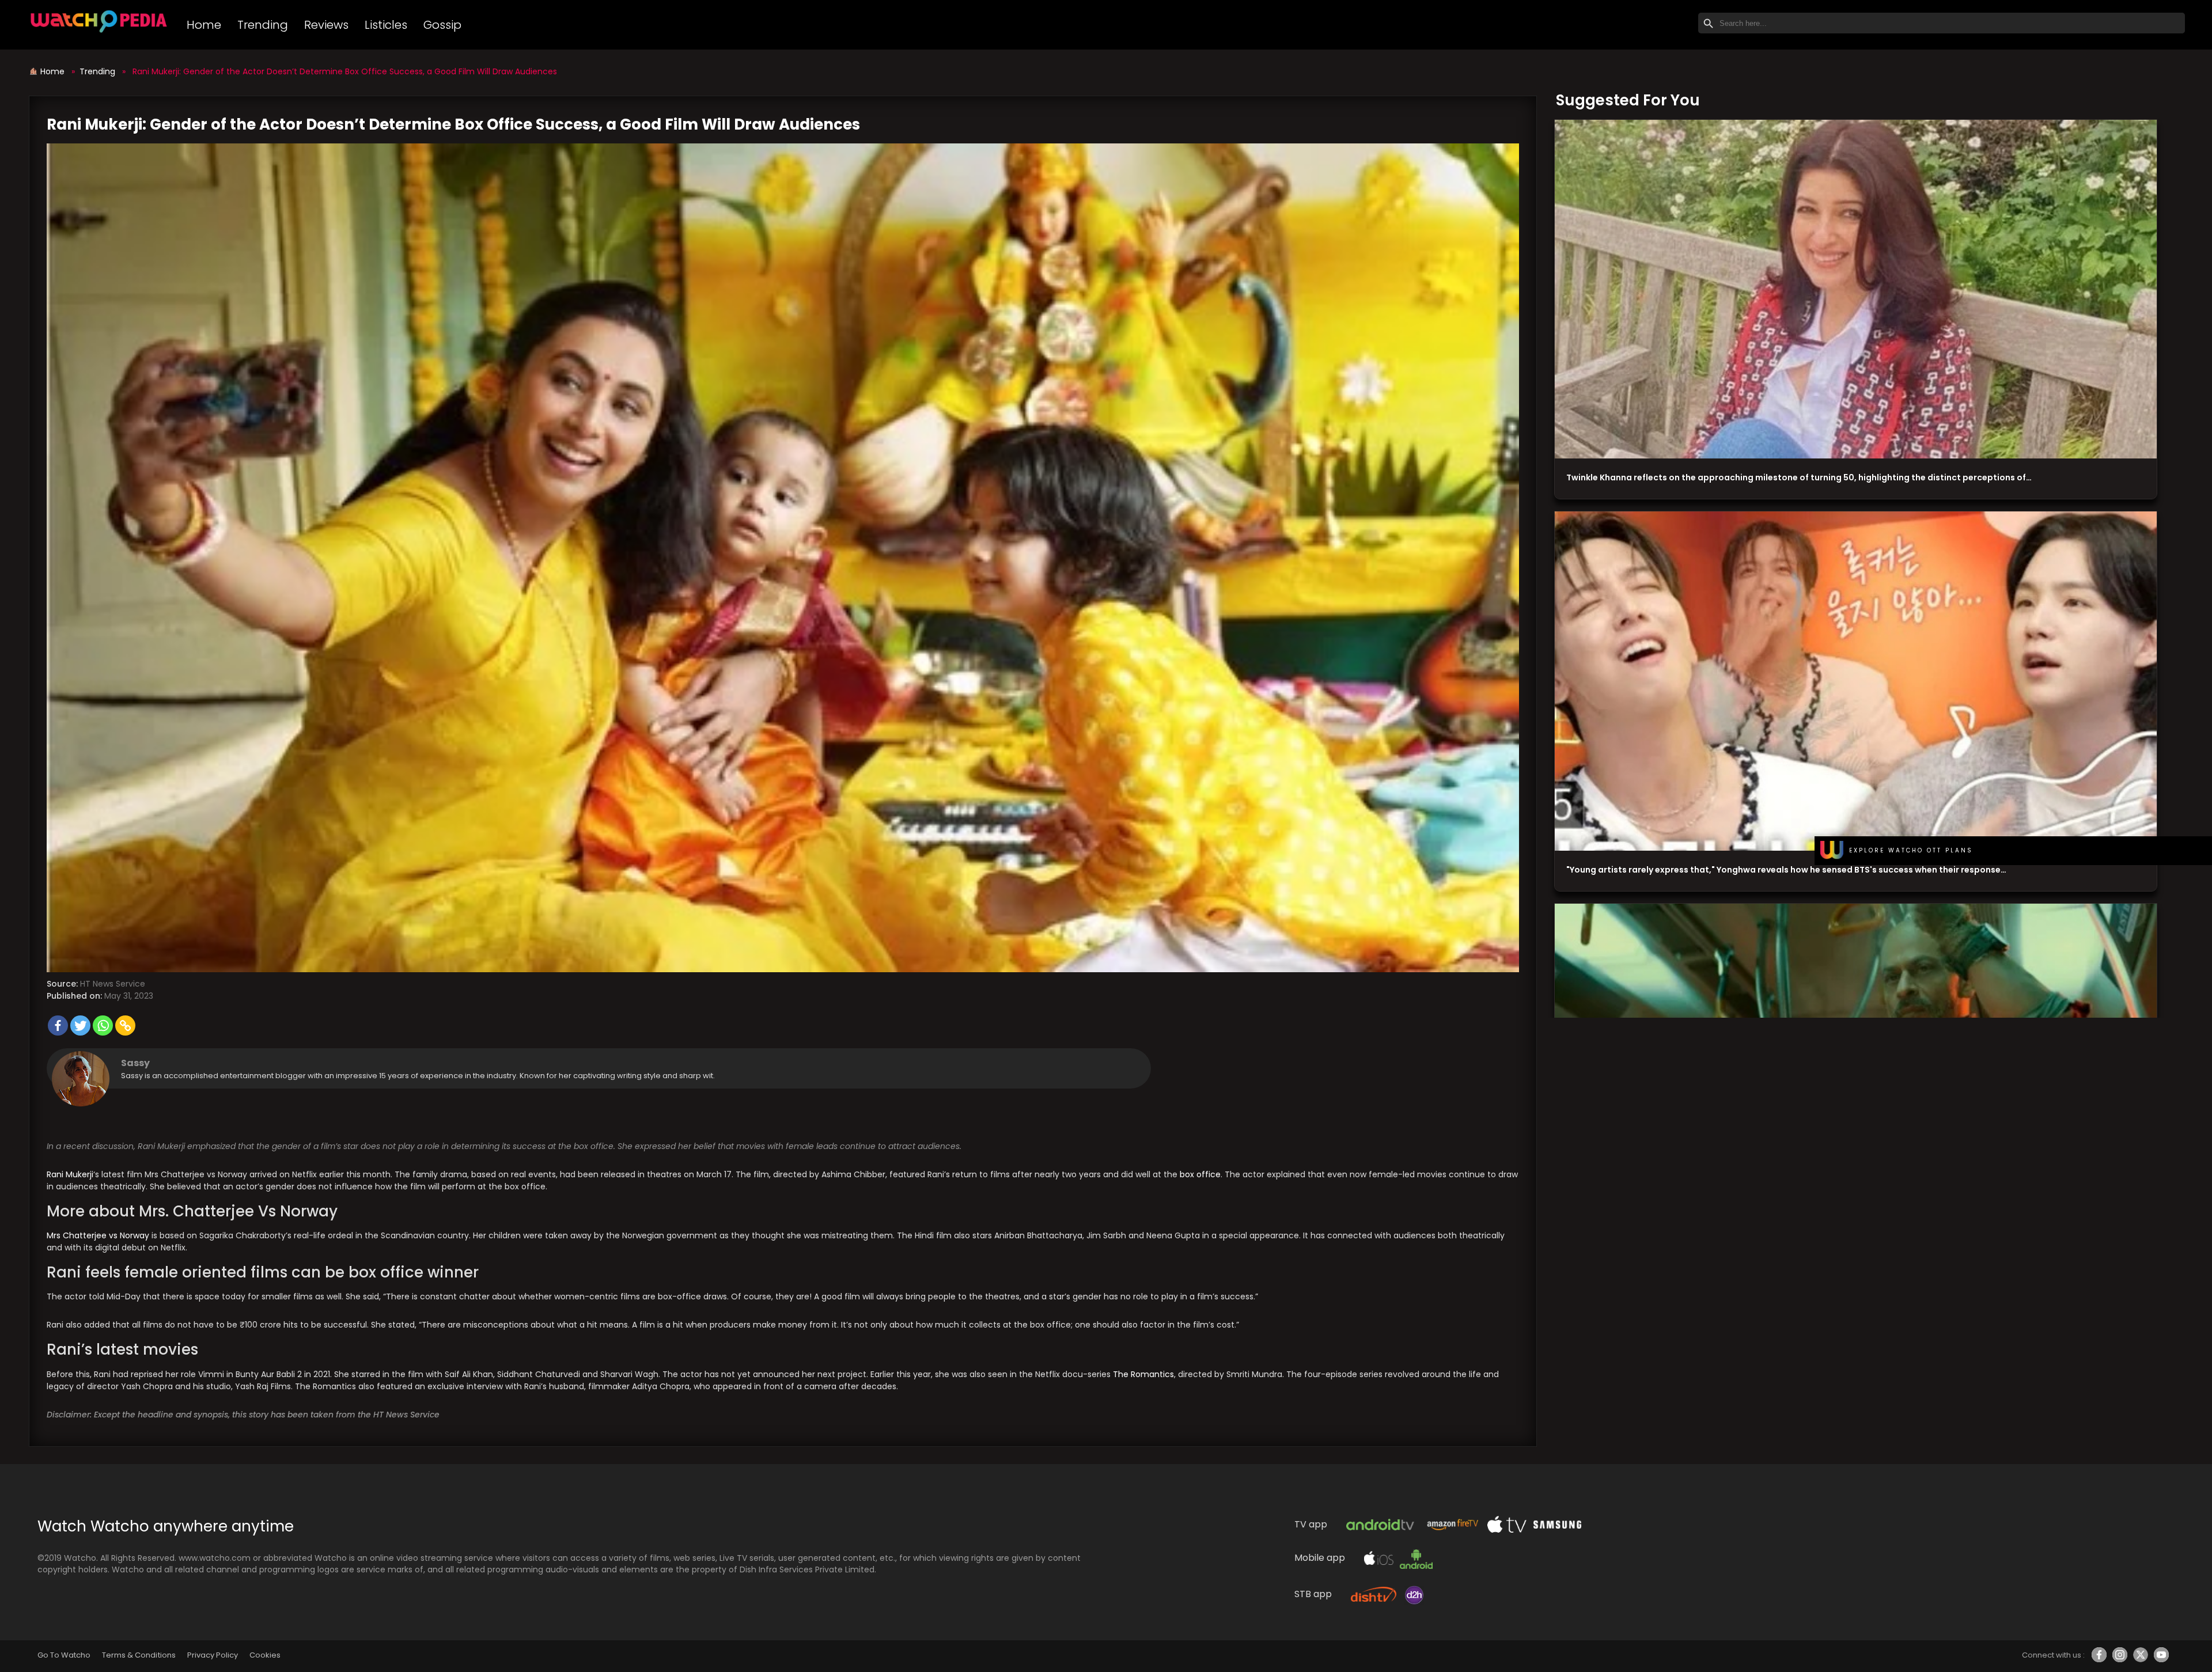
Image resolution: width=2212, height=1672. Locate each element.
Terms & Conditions (139, 1655)
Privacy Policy (213, 1655)
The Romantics (1143, 1374)
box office (1200, 1174)
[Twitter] (80, 1025)
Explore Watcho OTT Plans (1911, 850)
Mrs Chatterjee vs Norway (98, 1235)
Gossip (442, 25)
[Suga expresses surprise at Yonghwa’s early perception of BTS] (1856, 681)
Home (204, 25)
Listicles (386, 25)
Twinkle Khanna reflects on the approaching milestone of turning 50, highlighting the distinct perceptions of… (1799, 477)
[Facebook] (58, 1025)
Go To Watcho (64, 1655)
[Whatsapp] (103, 1025)
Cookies (265, 1655)
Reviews (326, 25)
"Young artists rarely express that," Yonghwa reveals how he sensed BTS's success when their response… (1786, 870)
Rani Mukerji (70, 1174)
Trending (263, 25)
